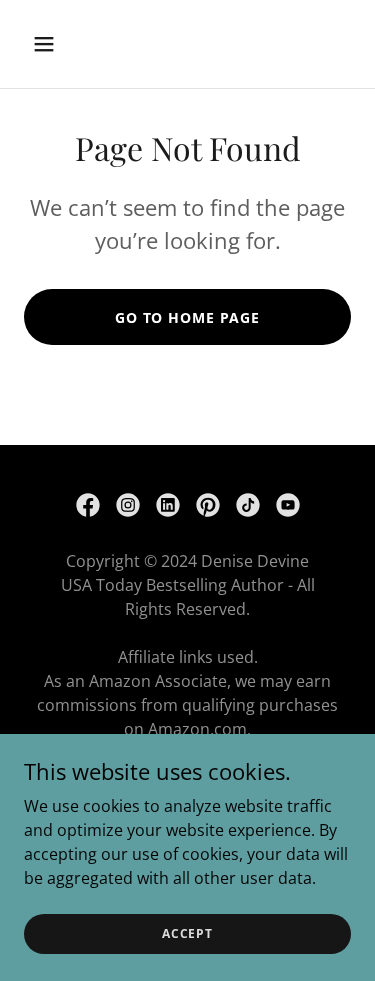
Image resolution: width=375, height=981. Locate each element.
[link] (88, 505)
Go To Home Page (187, 317)
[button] (61, 44)
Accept (187, 933)
